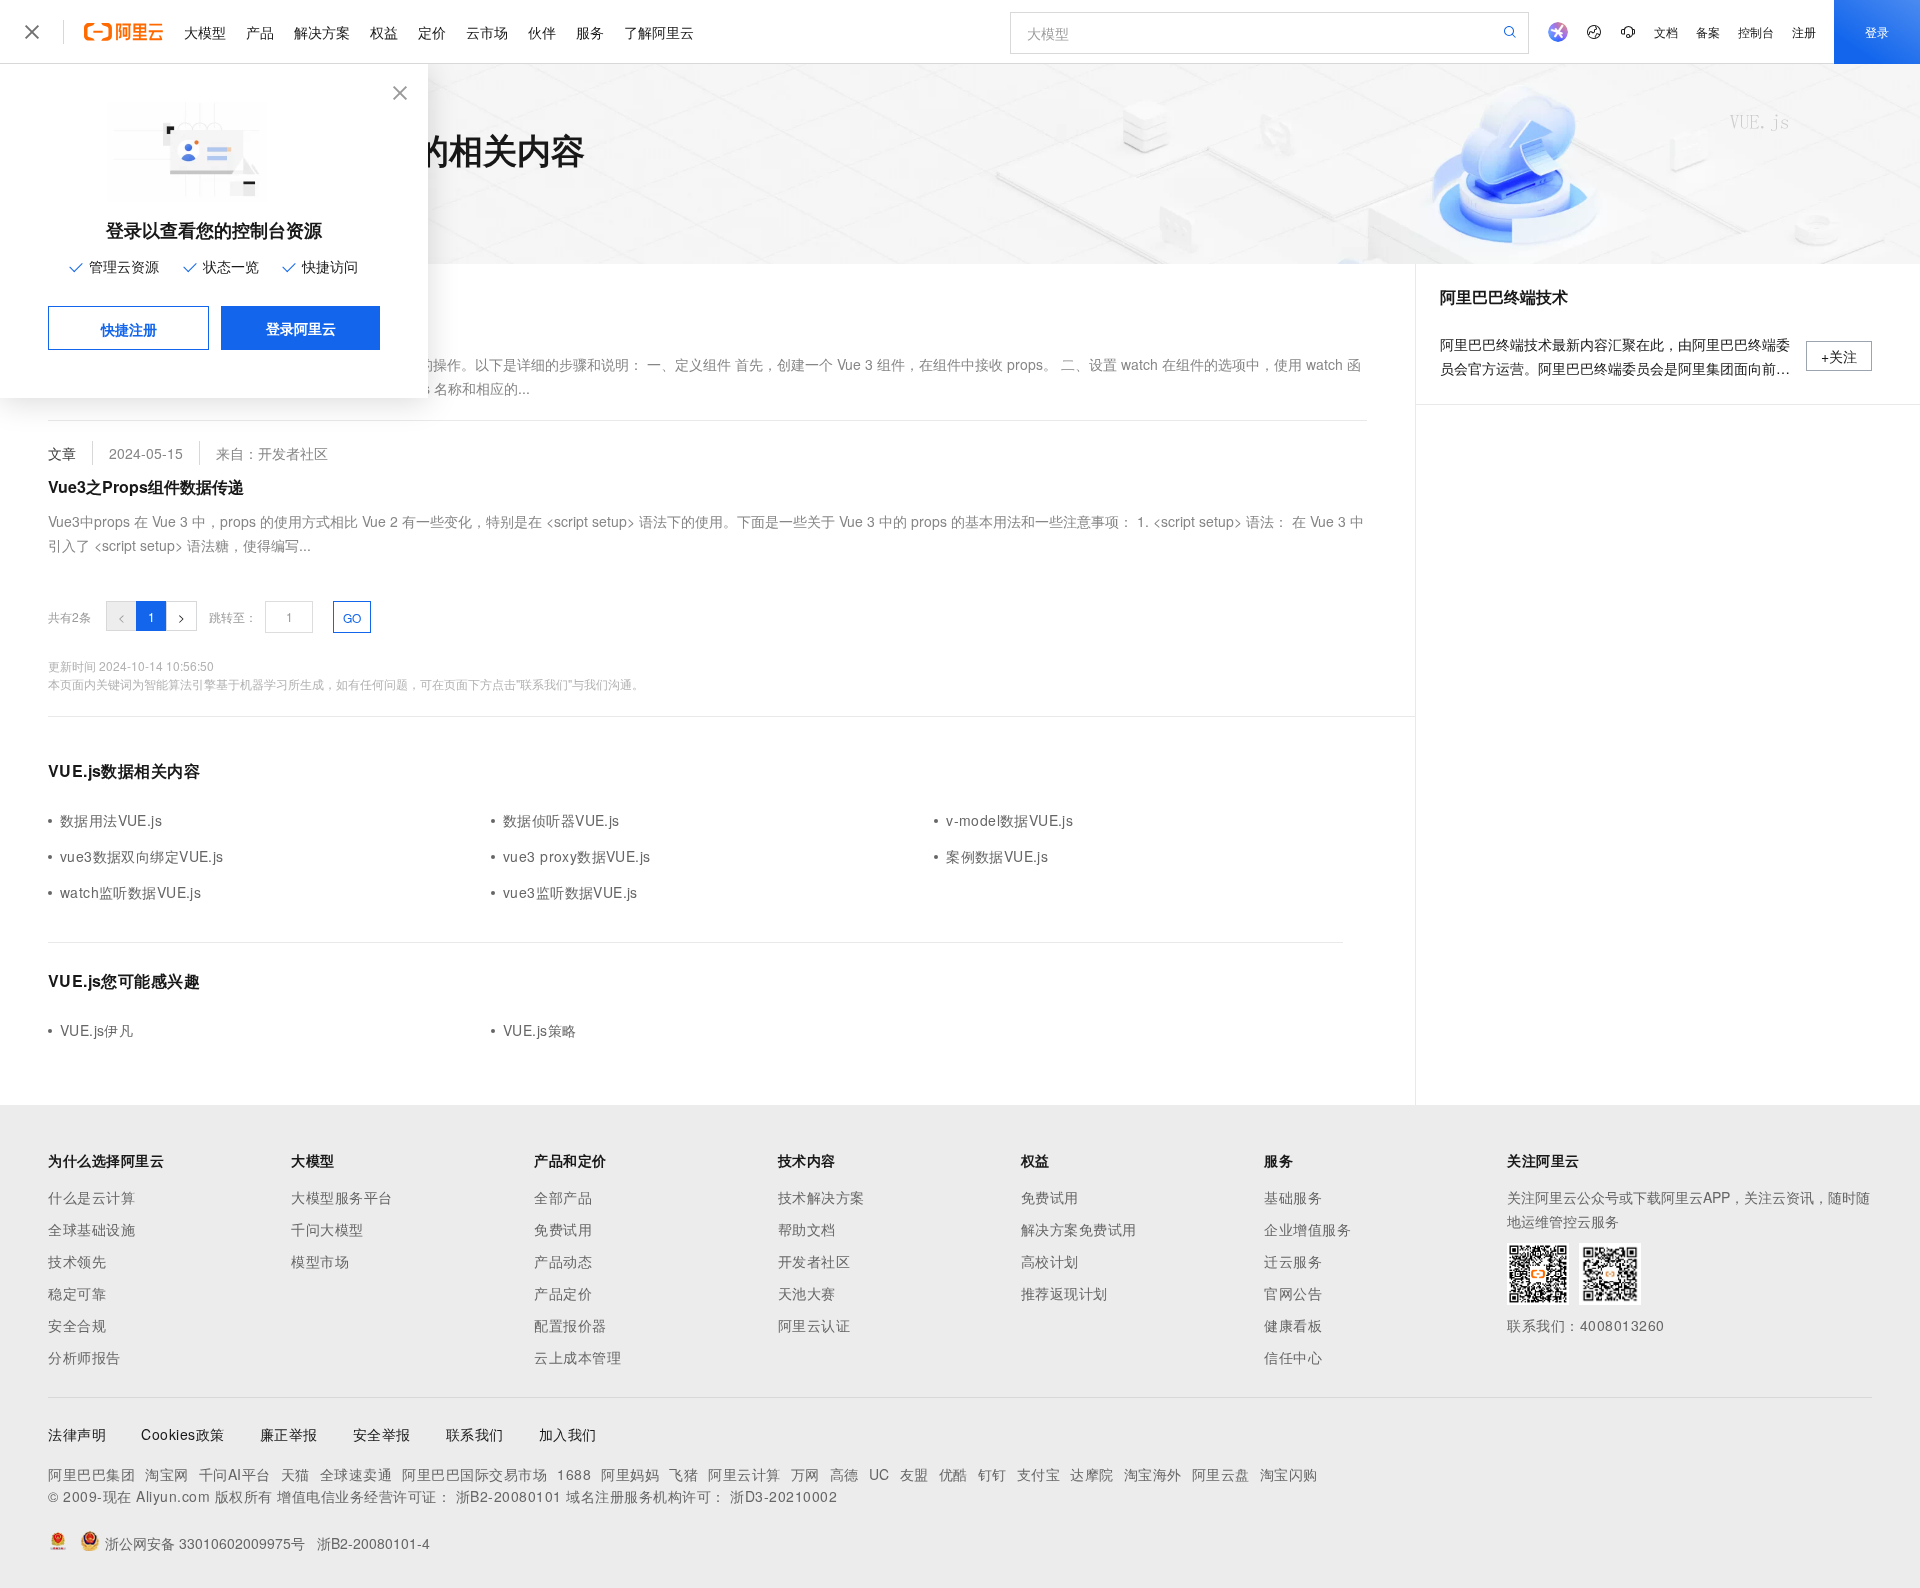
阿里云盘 (1221, 1474)
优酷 (953, 1474)
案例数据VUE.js (997, 856)
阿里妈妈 (630, 1474)
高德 (844, 1474)
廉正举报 (289, 1434)
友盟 (914, 1474)
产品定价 (563, 1293)
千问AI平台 (235, 1474)
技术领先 (77, 1261)
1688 (574, 1474)
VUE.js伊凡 (96, 1030)
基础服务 (1293, 1197)
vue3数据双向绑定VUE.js (142, 856)
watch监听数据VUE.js (130, 892)
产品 (260, 32)
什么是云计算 (91, 1197)
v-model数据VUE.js (1009, 820)
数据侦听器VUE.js (561, 820)
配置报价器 (570, 1325)
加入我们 (568, 1434)
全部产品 (563, 1197)
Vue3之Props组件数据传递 (146, 486)
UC (879, 1474)
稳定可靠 (77, 1293)
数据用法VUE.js (111, 820)
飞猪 (683, 1474)
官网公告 (1293, 1293)
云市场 (487, 32)
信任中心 (1293, 1357)
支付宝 (1039, 1474)
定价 (432, 32)
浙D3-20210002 (783, 1496)
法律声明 (77, 1434)
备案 (1708, 31)
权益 (384, 32)
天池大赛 (807, 1293)
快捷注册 (129, 329)
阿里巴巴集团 (91, 1474)
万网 (805, 1474)
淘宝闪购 (1289, 1474)
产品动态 (563, 1261)
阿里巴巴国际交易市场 (474, 1474)
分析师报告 (84, 1357)
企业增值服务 (1307, 1229)
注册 (1804, 31)
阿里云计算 (744, 1474)
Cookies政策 (183, 1434)
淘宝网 (167, 1474)
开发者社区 (814, 1261)
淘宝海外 (1153, 1474)
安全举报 (382, 1434)
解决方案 (322, 32)
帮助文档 (807, 1229)
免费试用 (563, 1229)
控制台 (1756, 31)
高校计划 (1050, 1261)
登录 (1877, 31)
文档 (1666, 31)
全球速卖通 (356, 1474)
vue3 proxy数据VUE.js (576, 856)
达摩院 (1092, 1474)
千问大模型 (327, 1229)
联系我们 (475, 1434)
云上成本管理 (577, 1357)
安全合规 (77, 1325)
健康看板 (1293, 1325)
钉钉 (992, 1474)
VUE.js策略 (539, 1030)
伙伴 (542, 32)
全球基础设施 (91, 1229)
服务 (590, 32)
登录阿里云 (301, 328)
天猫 (295, 1474)
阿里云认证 (814, 1325)
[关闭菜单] (32, 32)
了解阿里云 (659, 32)
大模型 (205, 32)
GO (352, 617)
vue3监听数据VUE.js (570, 892)
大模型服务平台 (342, 1197)
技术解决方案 (821, 1197)
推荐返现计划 (1064, 1293)
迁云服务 (1293, 1261)
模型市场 (320, 1261)
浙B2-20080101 (509, 1496)
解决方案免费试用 (1079, 1229)
